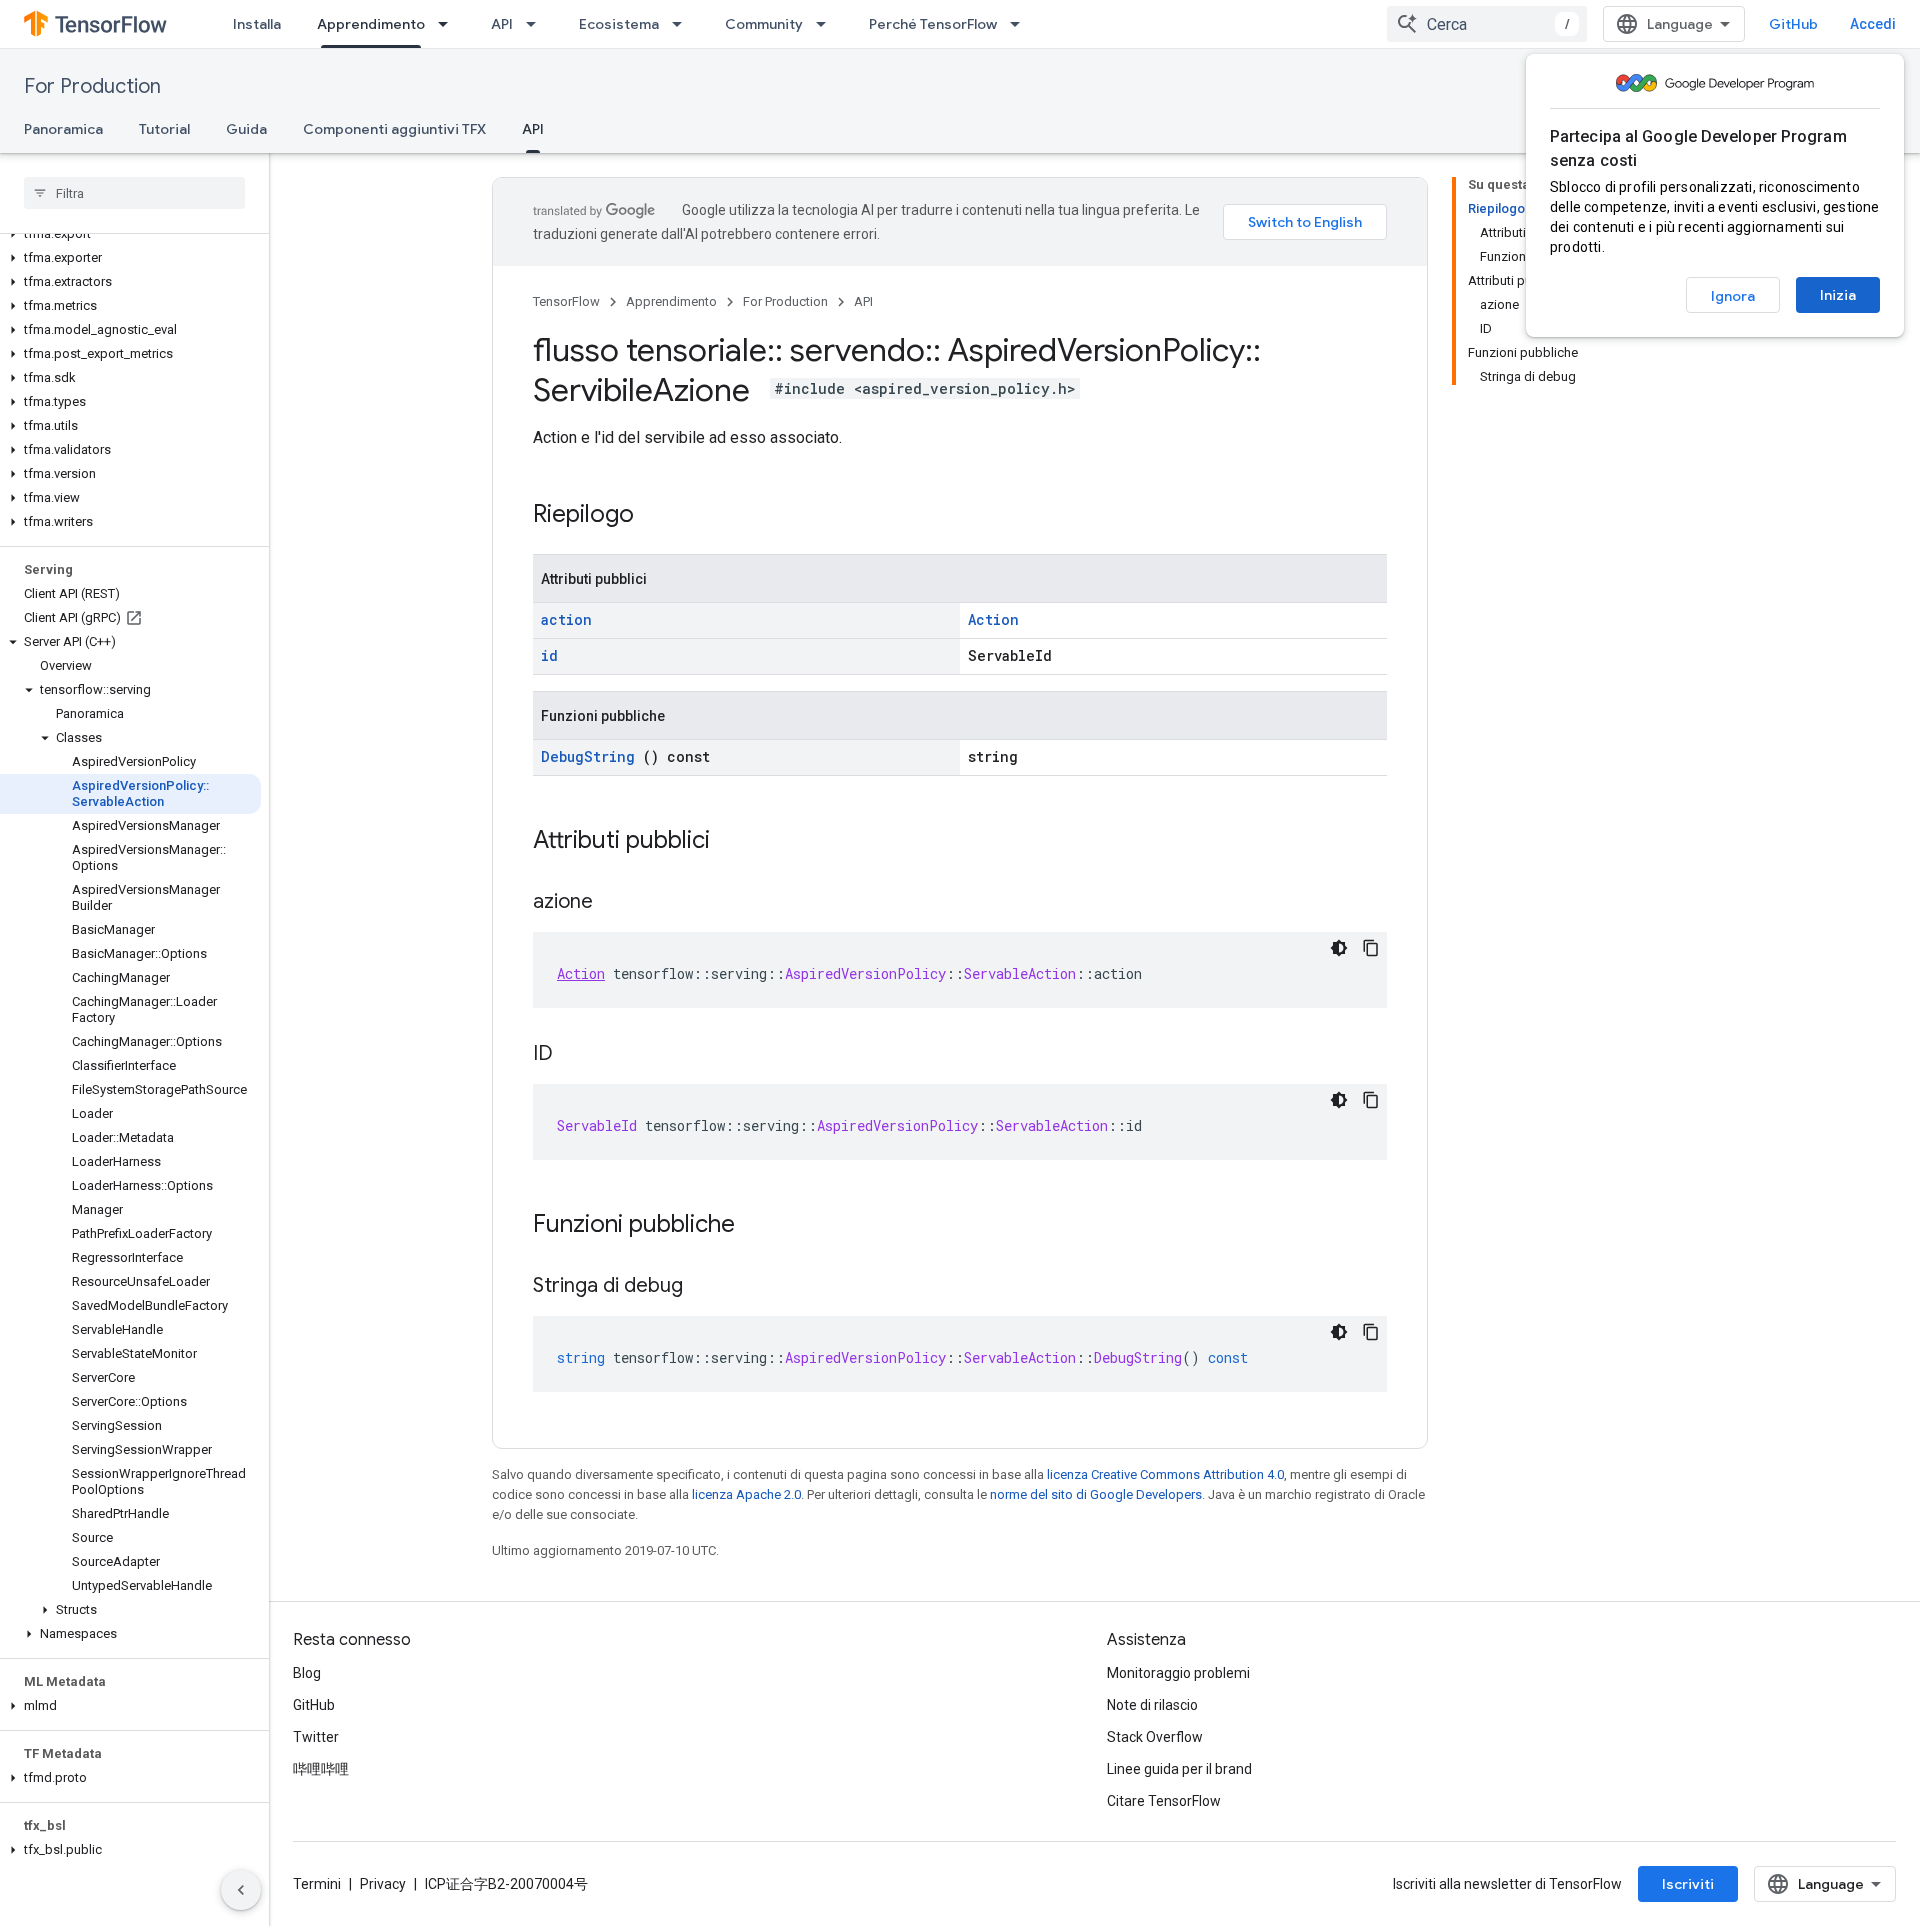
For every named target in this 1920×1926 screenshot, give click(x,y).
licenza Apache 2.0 (746, 1494)
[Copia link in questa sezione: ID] (573, 1055)
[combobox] (1487, 24)
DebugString (588, 756)
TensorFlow (566, 301)
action (566, 619)
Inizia (1838, 295)
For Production (92, 86)
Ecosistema (619, 24)
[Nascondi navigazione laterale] (241, 1890)
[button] (130, 234)
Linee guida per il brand (1179, 1769)
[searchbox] (134, 193)
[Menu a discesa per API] (537, 24)
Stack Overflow (1155, 1737)
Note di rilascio (1152, 1705)
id (549, 655)
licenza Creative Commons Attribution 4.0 (1165, 1474)
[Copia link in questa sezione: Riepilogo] (660, 516)
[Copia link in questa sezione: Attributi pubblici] (736, 842)
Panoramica (63, 129)
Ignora (1733, 296)
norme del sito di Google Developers (1096, 1494)
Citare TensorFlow (1164, 1801)
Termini (317, 1884)
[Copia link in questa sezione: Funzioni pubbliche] (761, 1226)
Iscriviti (1688, 1884)
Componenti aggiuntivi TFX (394, 129)
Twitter (316, 1737)
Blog (307, 1673)
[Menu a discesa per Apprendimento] (449, 24)
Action (993, 619)
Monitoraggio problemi (1178, 1673)
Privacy (383, 1884)
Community (764, 24)
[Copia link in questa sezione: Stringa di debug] (703, 1287)
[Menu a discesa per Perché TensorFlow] (1021, 24)
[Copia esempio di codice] (1371, 948)
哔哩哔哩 (321, 1769)
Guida (246, 129)
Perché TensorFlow (933, 24)
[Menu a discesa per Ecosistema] (683, 24)
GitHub (1793, 24)
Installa (257, 24)
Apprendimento (371, 24)
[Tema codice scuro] (1339, 948)
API (502, 24)
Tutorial (164, 129)
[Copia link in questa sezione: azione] (613, 903)
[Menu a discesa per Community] (827, 24)
